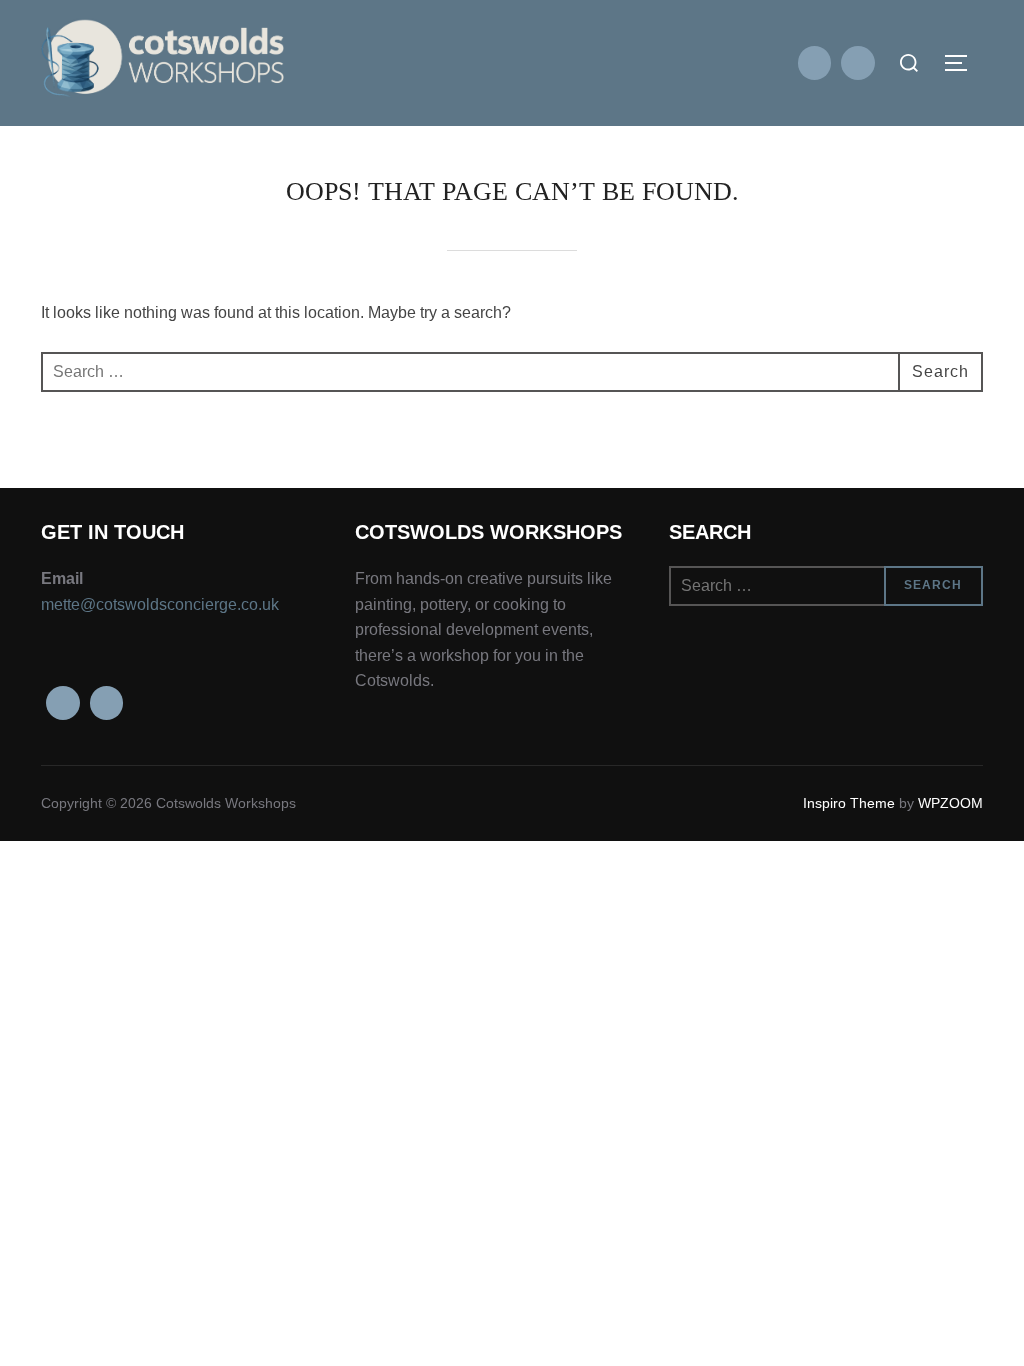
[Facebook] (815, 63)
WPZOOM (950, 803)
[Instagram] (858, 63)
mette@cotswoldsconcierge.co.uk (160, 604)
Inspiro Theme (849, 803)
